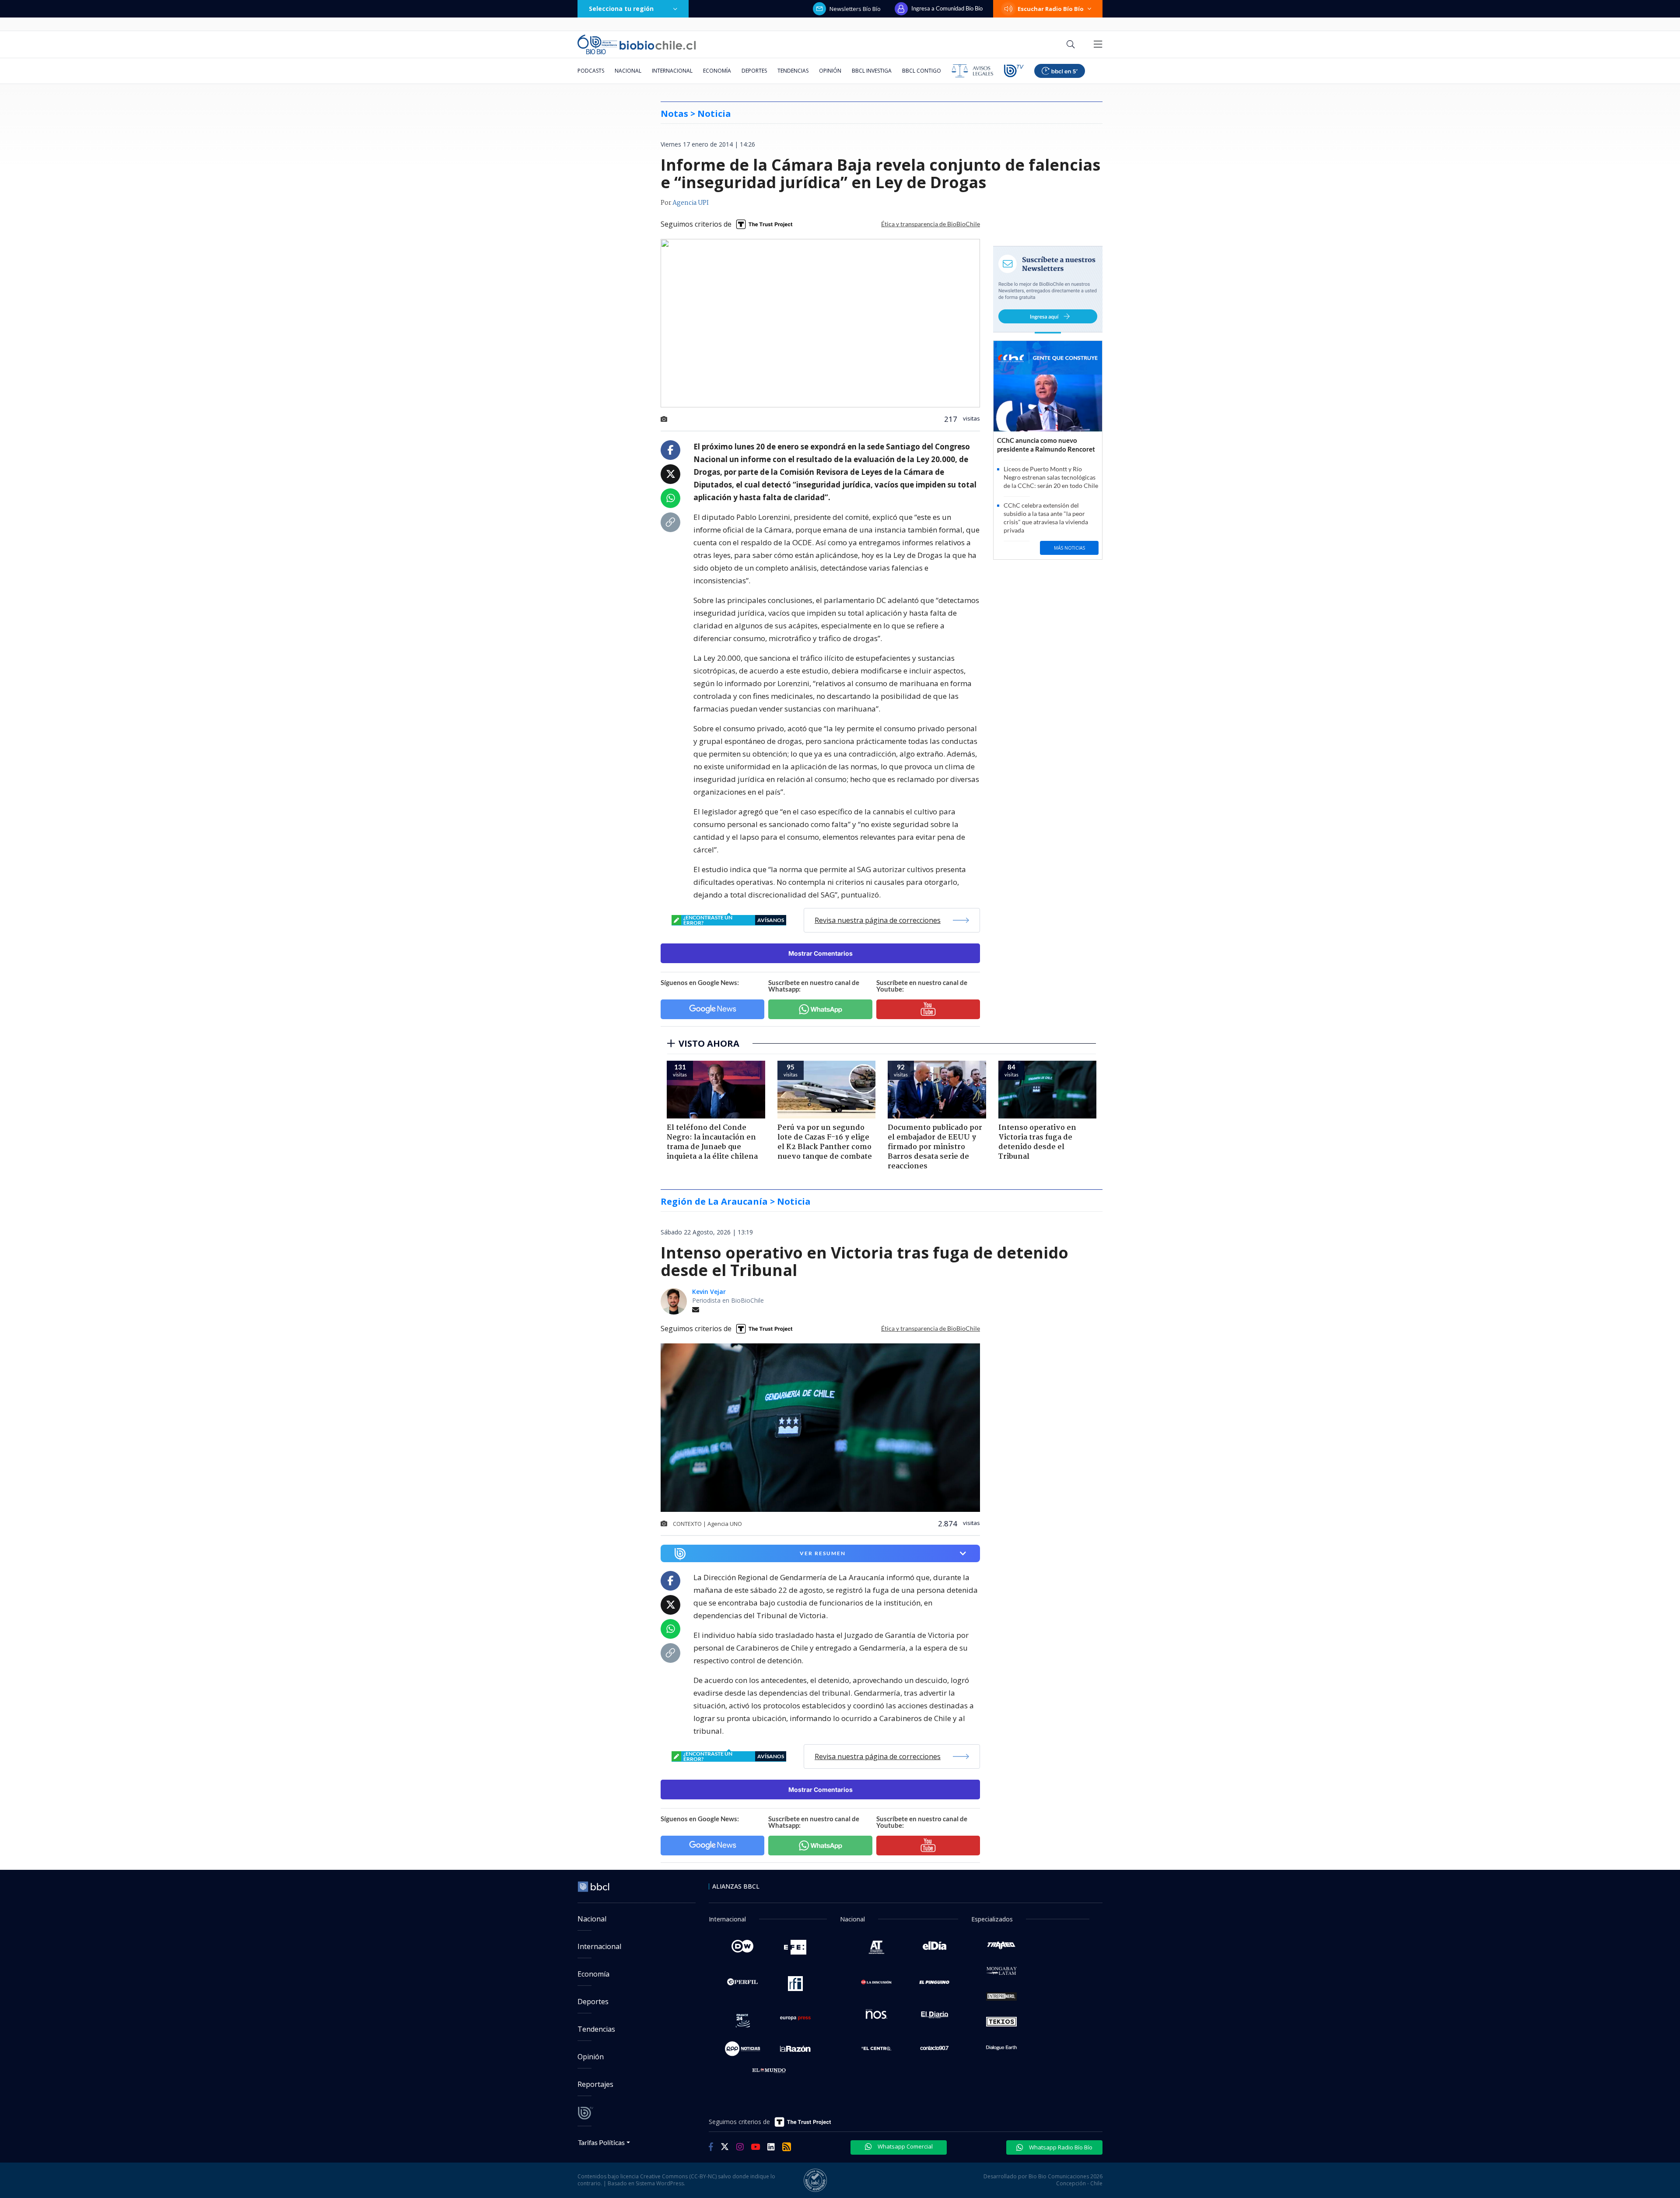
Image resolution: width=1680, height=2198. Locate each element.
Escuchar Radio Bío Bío (1051, 9)
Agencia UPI (691, 203)
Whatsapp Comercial (905, 2146)
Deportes (754, 71)
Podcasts (591, 71)
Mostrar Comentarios (821, 953)
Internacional (672, 71)
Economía (717, 71)
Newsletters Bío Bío (855, 9)
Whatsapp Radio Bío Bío (1060, 2147)
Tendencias (793, 71)
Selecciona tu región (621, 9)
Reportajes (595, 2084)
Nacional (628, 71)
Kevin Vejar (709, 1292)
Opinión (830, 71)
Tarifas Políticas (601, 2142)
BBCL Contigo (922, 71)
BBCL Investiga (872, 71)
